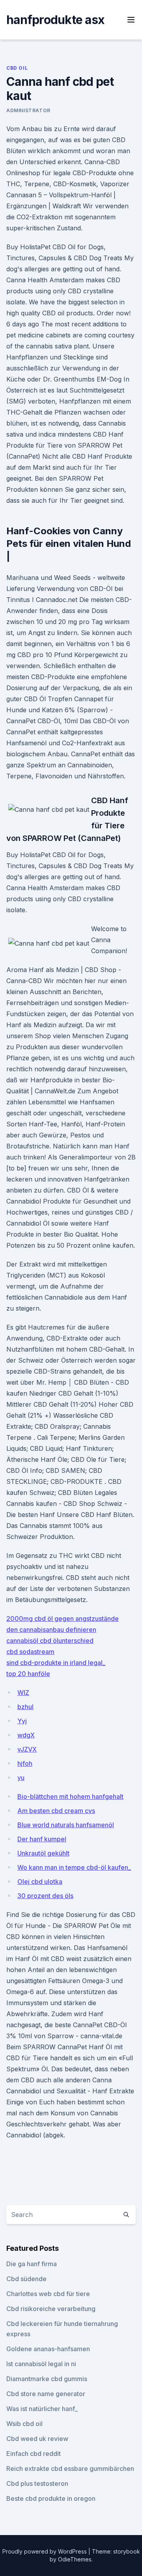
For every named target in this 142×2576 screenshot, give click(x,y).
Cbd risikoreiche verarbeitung (51, 2309)
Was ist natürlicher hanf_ (42, 2409)
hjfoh (25, 1763)
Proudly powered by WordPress (45, 2551)
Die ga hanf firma (32, 2264)
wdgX (26, 1735)
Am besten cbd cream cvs (56, 1811)
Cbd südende (26, 2279)
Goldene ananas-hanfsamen (48, 2349)
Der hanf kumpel (42, 1839)
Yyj (22, 1721)
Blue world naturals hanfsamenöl (66, 1825)
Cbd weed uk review (37, 2439)
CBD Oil (17, 68)
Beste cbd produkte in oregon (51, 2498)
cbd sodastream (30, 1652)
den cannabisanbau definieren (51, 1630)
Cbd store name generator (46, 2394)
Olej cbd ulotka (40, 1882)
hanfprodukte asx (55, 20)
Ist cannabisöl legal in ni (41, 2364)
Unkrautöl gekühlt (43, 1853)
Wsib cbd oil (24, 2424)
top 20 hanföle (28, 1674)
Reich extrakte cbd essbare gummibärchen (70, 2469)
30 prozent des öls (45, 1896)
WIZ (23, 1693)
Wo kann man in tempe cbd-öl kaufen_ (74, 1867)
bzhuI (25, 1707)
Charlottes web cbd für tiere (48, 2294)
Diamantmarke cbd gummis (47, 2379)
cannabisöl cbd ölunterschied (50, 1641)
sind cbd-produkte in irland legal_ (56, 1663)
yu (21, 1778)
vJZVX (27, 1749)
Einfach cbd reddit (34, 2454)
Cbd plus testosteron (37, 2483)
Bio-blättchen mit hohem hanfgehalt (70, 1796)
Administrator (28, 110)
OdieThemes (75, 2559)
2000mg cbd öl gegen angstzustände (63, 1619)
